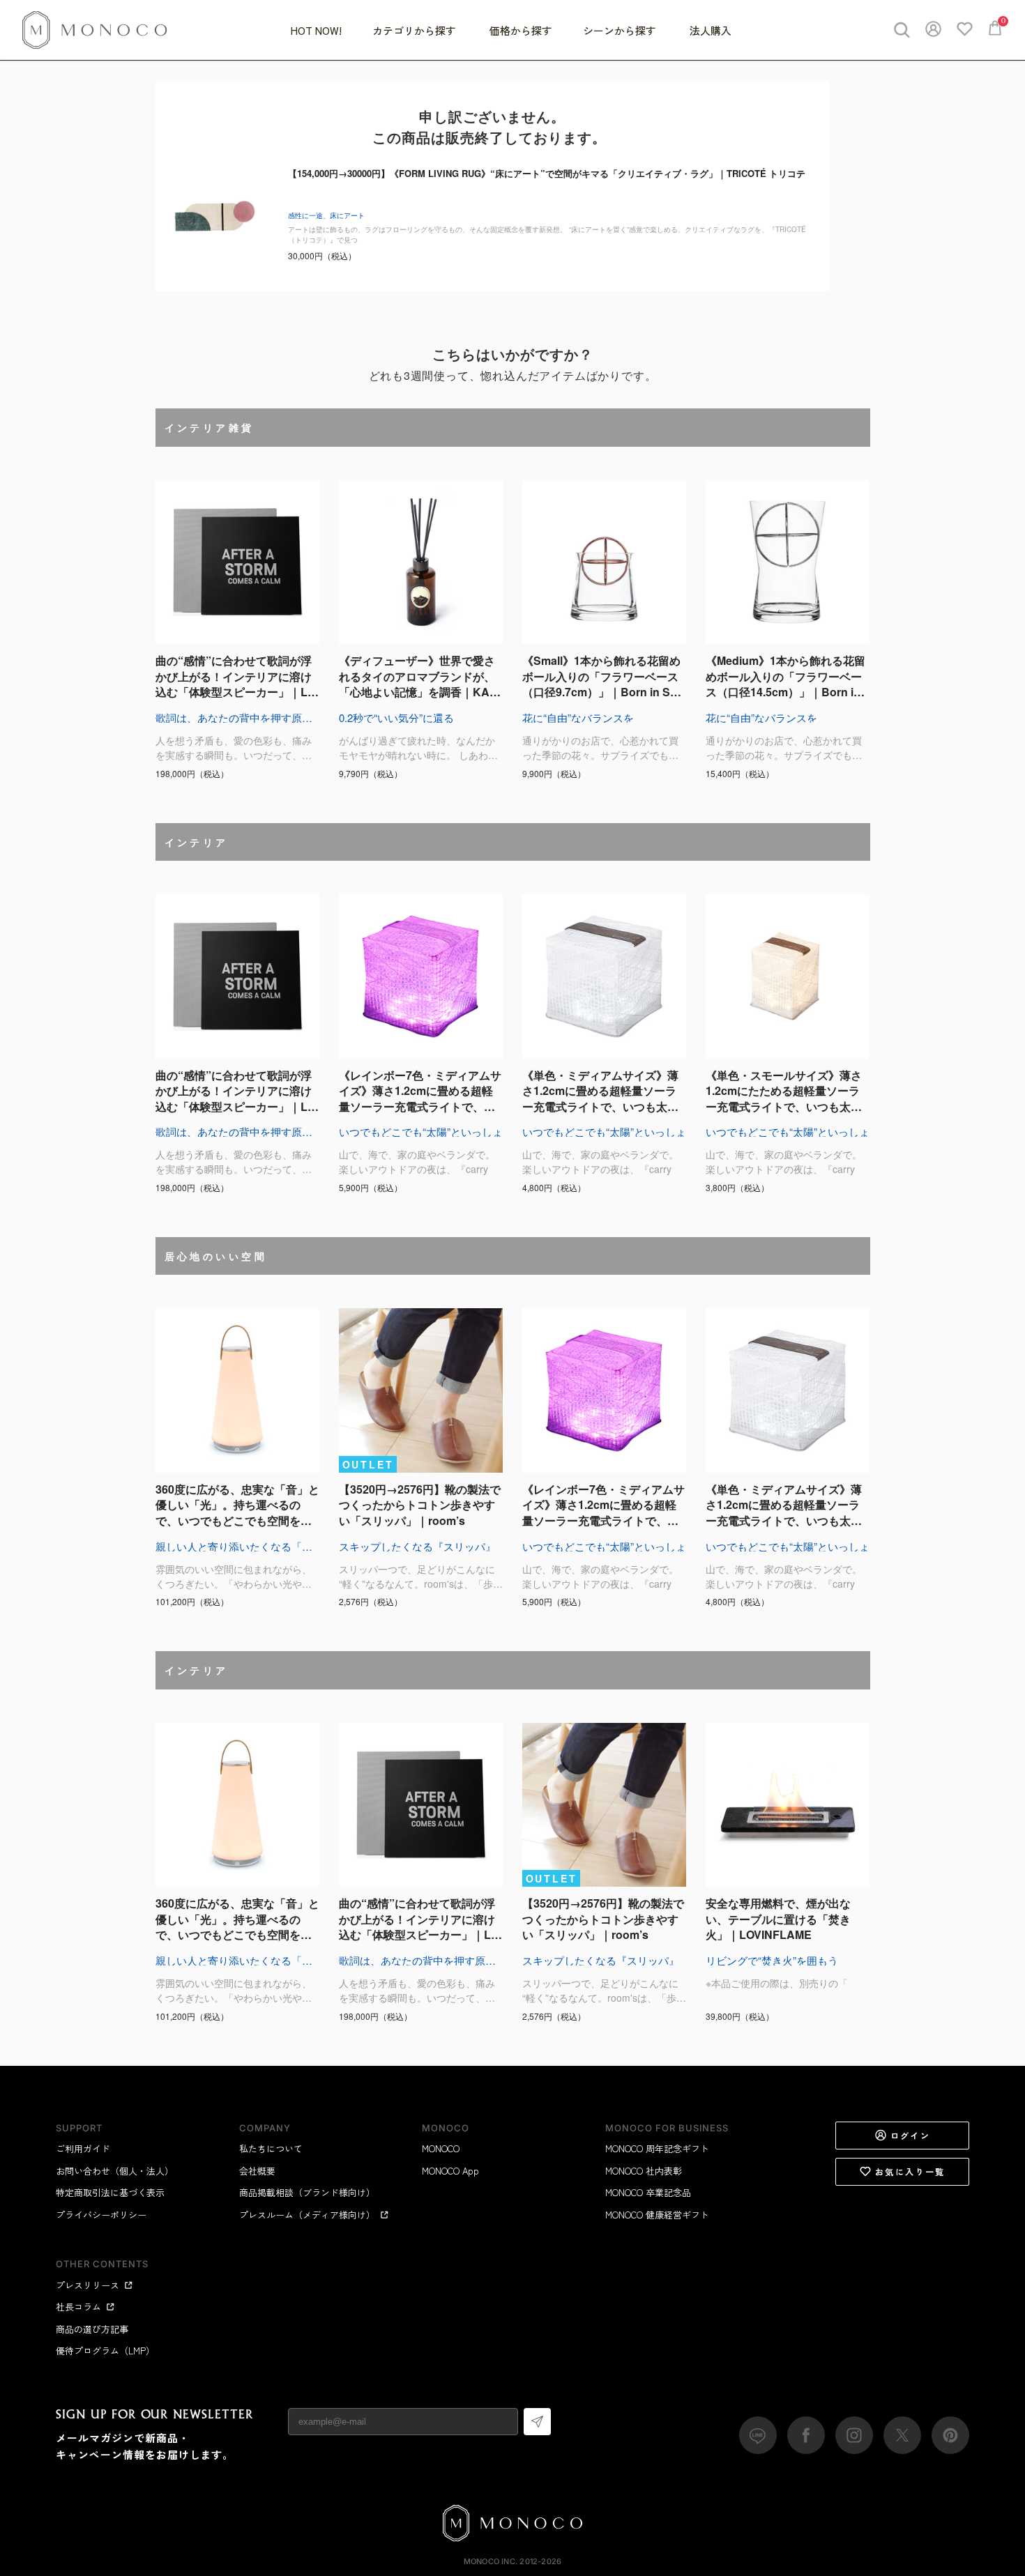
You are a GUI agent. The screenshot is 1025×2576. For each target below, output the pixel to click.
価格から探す (521, 30)
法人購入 (711, 30)
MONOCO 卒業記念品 (648, 2192)
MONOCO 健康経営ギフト (657, 2215)
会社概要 (257, 2171)
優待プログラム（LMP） (105, 2351)
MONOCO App (450, 2171)
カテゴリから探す (416, 30)
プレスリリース (88, 2285)
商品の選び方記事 (92, 2329)
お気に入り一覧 (910, 2171)
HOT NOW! (316, 30)
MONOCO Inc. (491, 2561)
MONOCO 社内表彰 (644, 2171)
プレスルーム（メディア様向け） (307, 2215)
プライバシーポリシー (101, 2215)
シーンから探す (621, 30)
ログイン (911, 2135)
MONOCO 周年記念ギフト (657, 2148)
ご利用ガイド (83, 2148)
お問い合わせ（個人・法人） (115, 2171)
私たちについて (271, 2148)
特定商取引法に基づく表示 (110, 2192)
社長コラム (78, 2307)
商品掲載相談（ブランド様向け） (307, 2192)
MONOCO (441, 2148)
